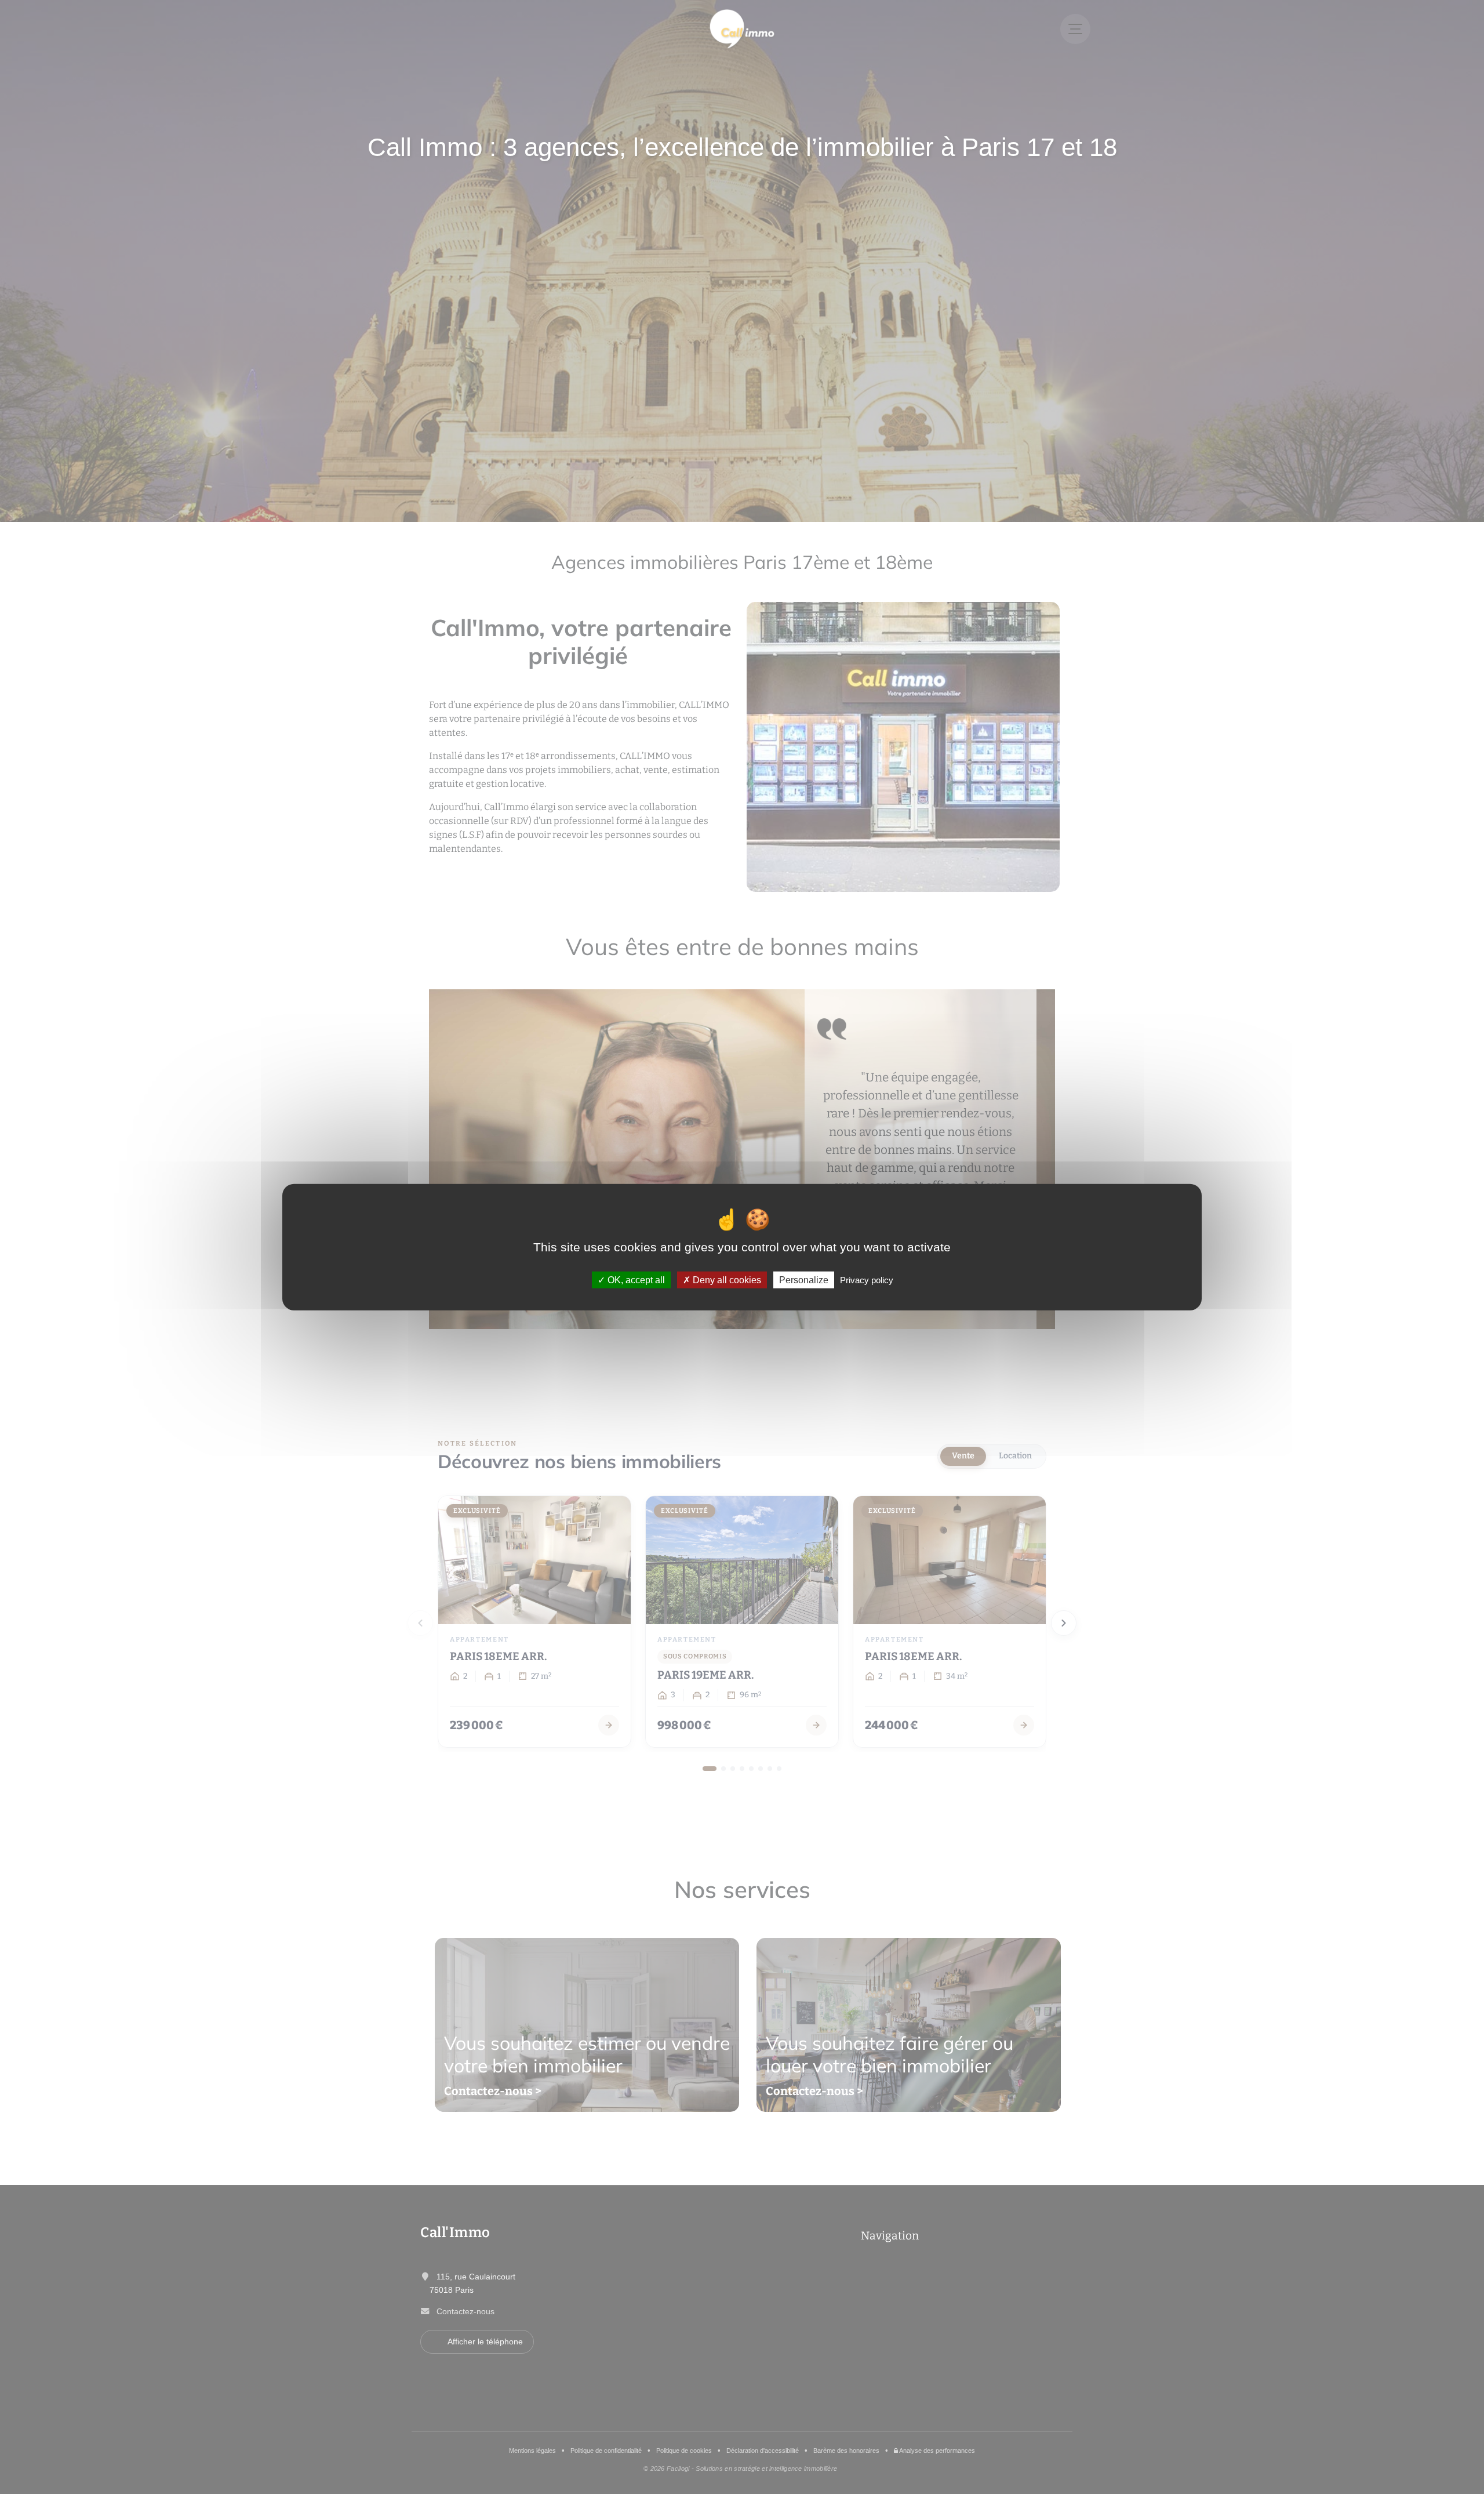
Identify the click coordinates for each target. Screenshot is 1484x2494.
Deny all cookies (726, 1280)
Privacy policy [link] (867, 1280)
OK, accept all (635, 1280)
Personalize (804, 1280)
